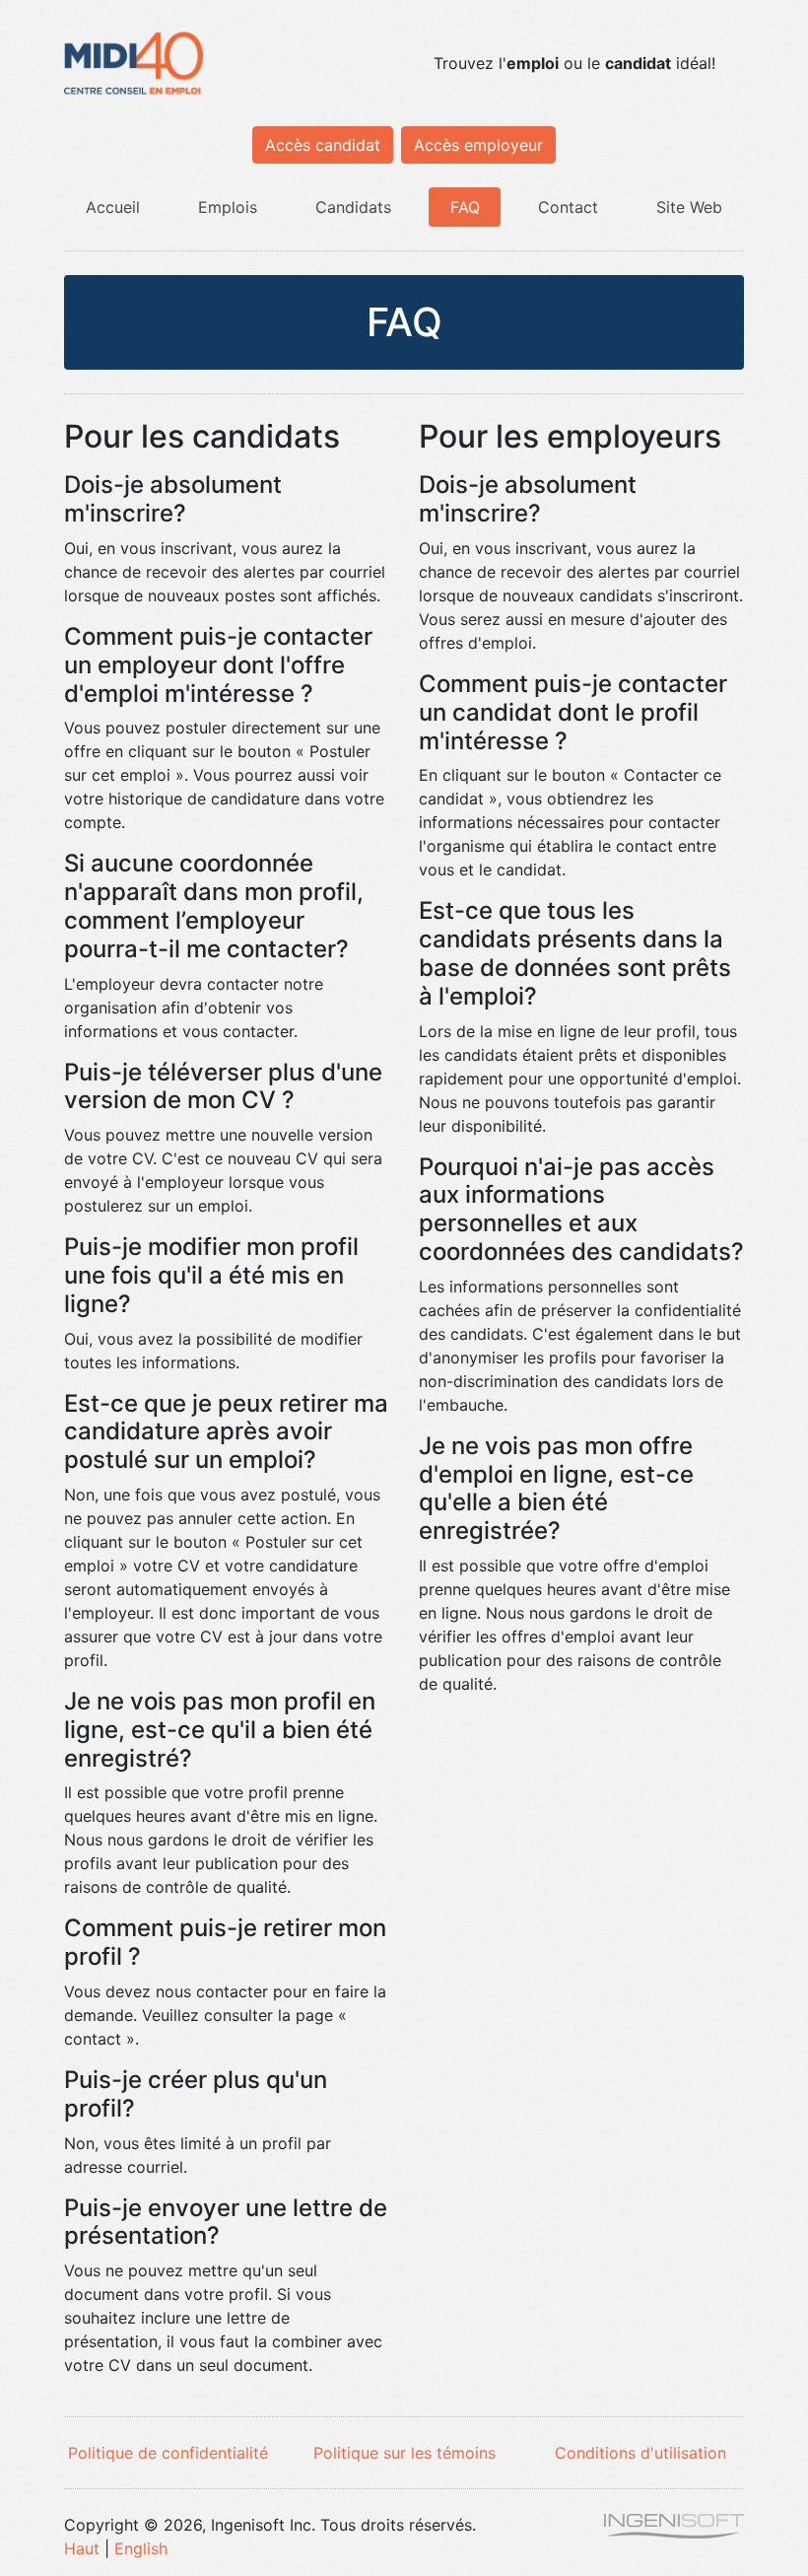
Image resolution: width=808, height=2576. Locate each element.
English (141, 2548)
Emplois (228, 207)
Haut (82, 2548)
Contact (568, 207)
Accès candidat (323, 145)
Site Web (689, 207)
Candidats (353, 207)
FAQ (465, 207)
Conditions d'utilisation (640, 2453)
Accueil (113, 207)
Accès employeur (478, 145)
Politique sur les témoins (404, 2453)
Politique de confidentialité (168, 2453)
